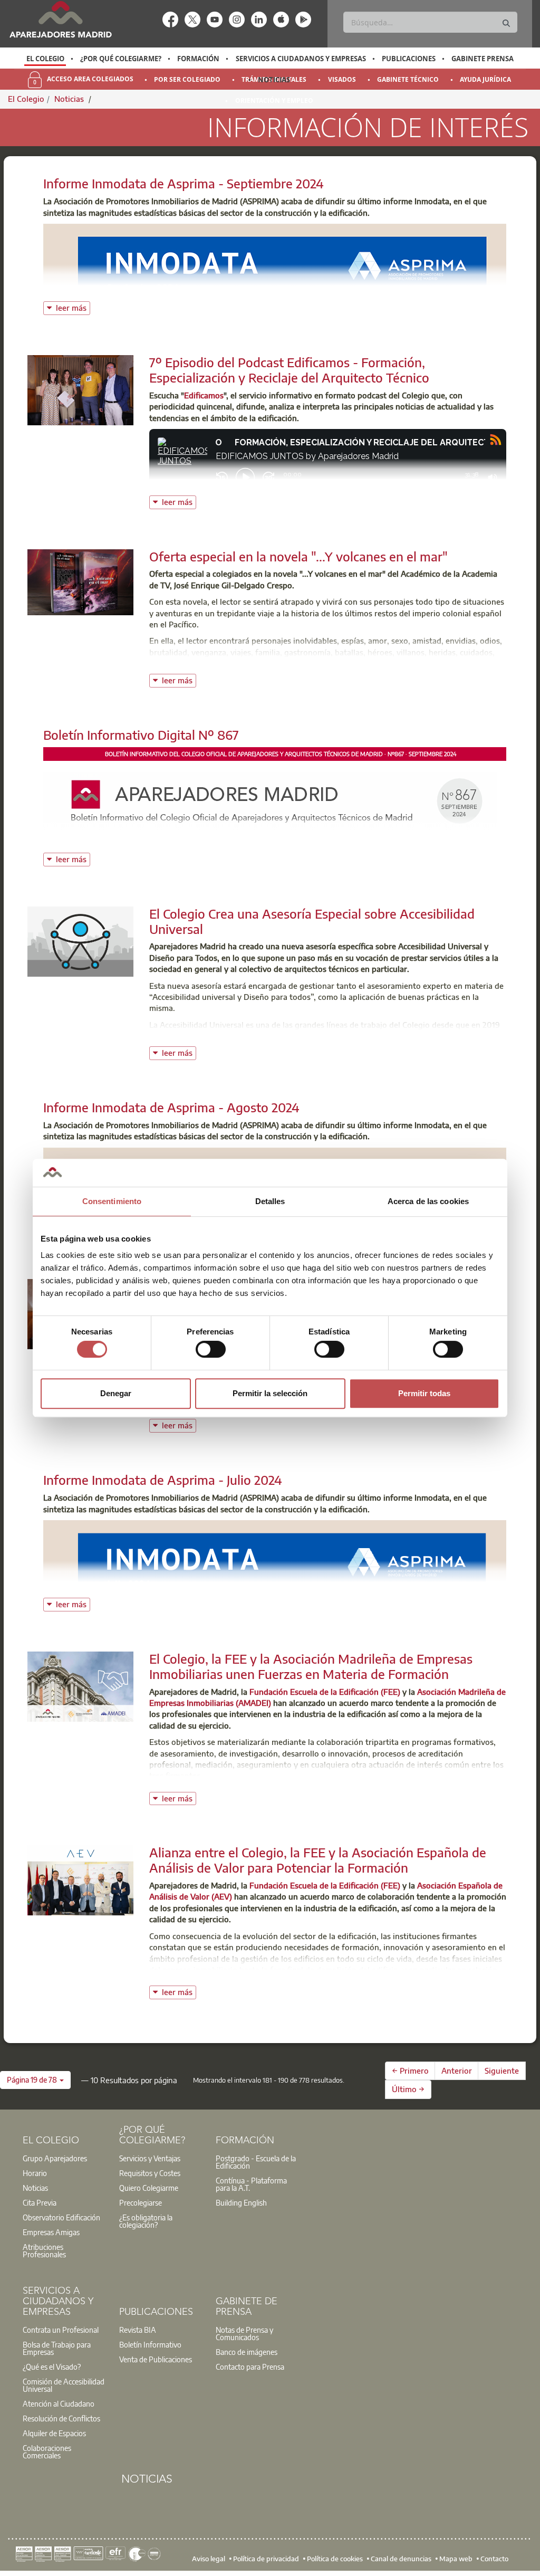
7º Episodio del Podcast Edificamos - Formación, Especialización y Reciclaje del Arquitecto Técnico (289, 370)
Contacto (494, 2558)
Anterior (457, 2071)
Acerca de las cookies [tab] (428, 1201)
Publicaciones (409, 59)
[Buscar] (506, 23)
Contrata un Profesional (61, 2330)
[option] (45, 59)
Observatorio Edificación (61, 2217)
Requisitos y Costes (150, 2173)
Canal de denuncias (401, 2558)
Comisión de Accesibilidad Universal (64, 2385)
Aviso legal (209, 2558)
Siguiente (502, 2071)
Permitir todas (424, 1393)
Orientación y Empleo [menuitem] (274, 101)
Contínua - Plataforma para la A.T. (251, 2184)
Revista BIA (138, 2330)
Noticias (274, 80)
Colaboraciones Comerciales (47, 2451)
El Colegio (45, 59)
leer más (73, 307)
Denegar (116, 1393)
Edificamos (204, 395)
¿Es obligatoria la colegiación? (146, 2221)
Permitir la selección (270, 1393)
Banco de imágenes (247, 2352)
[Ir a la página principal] (60, 19)
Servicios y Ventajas (150, 2158)
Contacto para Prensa (250, 2367)
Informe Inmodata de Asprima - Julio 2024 (163, 1480)
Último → (408, 2089)
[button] (35, 2080)
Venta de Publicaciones (156, 2359)
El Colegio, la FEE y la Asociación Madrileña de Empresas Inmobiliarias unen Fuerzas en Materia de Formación (311, 1666)
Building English (241, 2202)
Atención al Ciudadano (59, 2403)
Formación (198, 59)
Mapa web (456, 2558)
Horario (35, 2173)
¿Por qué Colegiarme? (121, 59)
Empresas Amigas (51, 2232)
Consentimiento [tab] (112, 1201)
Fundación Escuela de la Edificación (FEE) (325, 1692)
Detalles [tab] (270, 1201)
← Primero (410, 2071)
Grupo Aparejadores (55, 2158)
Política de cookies (335, 2558)
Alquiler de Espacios (54, 2433)
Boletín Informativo (150, 2344)
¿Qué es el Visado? (52, 2367)
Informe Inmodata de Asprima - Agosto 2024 (171, 1107)
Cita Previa (40, 2202)
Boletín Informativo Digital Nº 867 (141, 734)
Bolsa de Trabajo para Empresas (57, 2348)
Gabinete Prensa (483, 59)
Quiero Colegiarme (149, 2188)
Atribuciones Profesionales (44, 2250)
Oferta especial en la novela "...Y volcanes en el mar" (298, 556)
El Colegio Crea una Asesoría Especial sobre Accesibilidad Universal (312, 921)
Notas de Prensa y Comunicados (244, 2333)
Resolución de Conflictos (61, 2418)
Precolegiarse (141, 2202)
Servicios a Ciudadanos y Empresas (301, 59)
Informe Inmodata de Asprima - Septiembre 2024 (184, 183)
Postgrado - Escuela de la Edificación (256, 2162)
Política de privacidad (266, 2558)
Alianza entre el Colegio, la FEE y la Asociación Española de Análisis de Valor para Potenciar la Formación (318, 1860)
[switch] (211, 1349)
